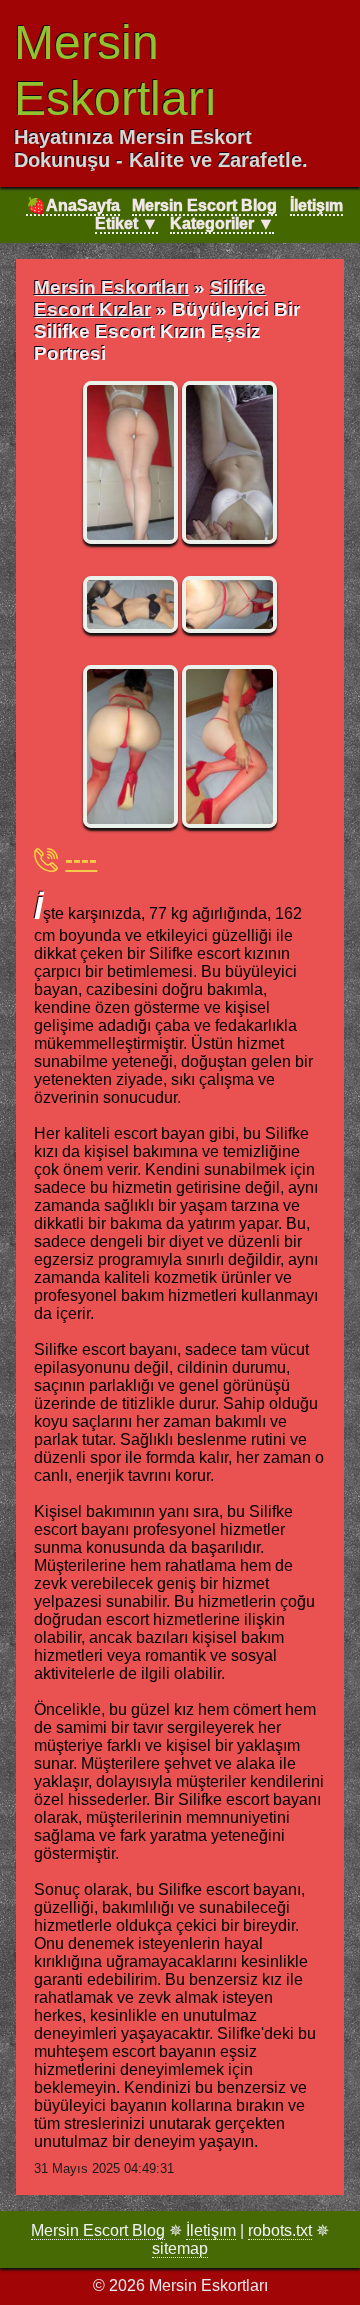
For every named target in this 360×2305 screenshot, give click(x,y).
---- (81, 859)
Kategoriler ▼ (222, 223)
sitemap (180, 2248)
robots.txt (280, 2230)
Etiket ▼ (126, 223)
